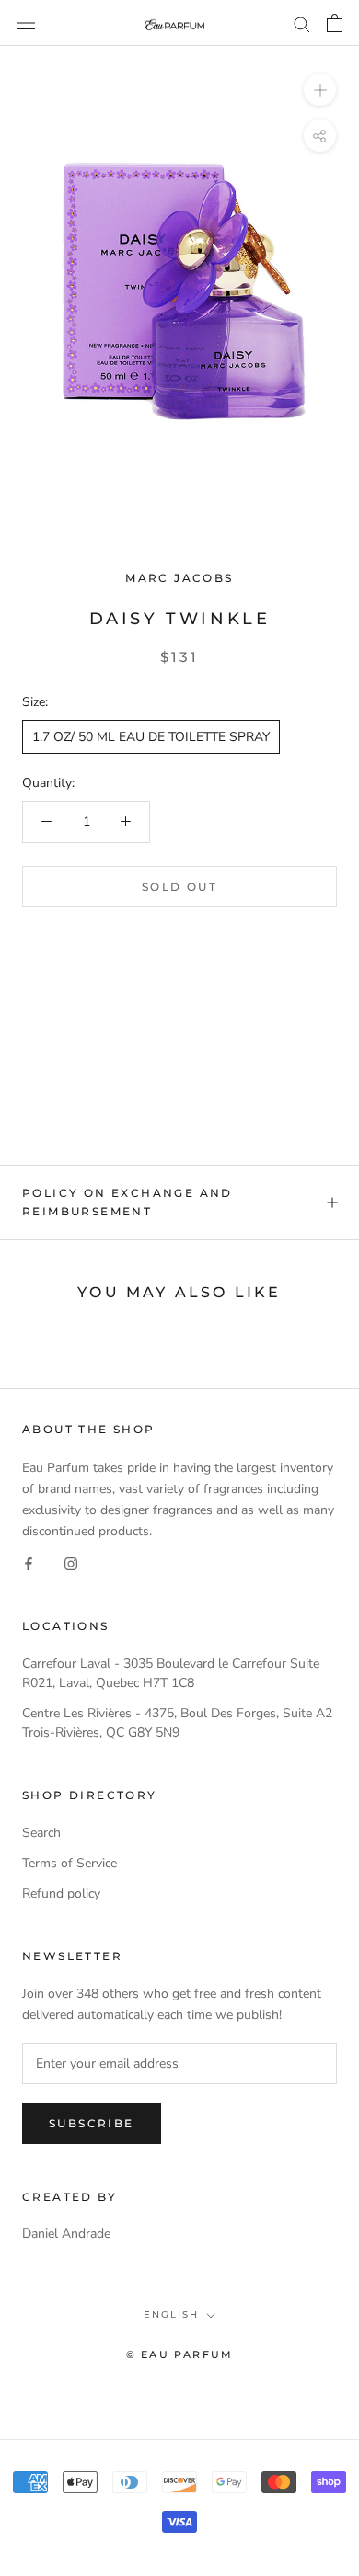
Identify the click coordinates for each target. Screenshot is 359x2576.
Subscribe (92, 2123)
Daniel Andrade (66, 2234)
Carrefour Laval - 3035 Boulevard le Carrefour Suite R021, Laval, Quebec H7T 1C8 (171, 1673)
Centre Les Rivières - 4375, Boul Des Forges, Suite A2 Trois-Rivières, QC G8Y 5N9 (177, 1723)
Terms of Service (69, 1863)
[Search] (302, 23)
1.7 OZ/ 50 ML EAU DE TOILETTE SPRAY (151, 737)
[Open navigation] (26, 23)
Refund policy (61, 1893)
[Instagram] (71, 1562)
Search (41, 1833)
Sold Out (179, 887)
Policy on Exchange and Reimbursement (127, 1202)
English (171, 2314)
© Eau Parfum (179, 2354)
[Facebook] (29, 1562)
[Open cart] (335, 23)
